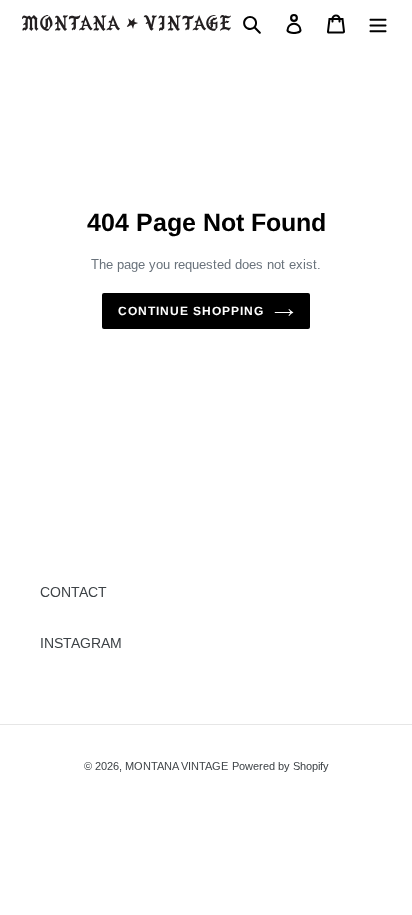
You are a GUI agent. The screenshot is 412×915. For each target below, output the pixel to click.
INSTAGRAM (81, 643)
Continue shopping (190, 311)
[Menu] (378, 22)
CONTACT (73, 592)
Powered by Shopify (280, 766)
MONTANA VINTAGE (176, 766)
